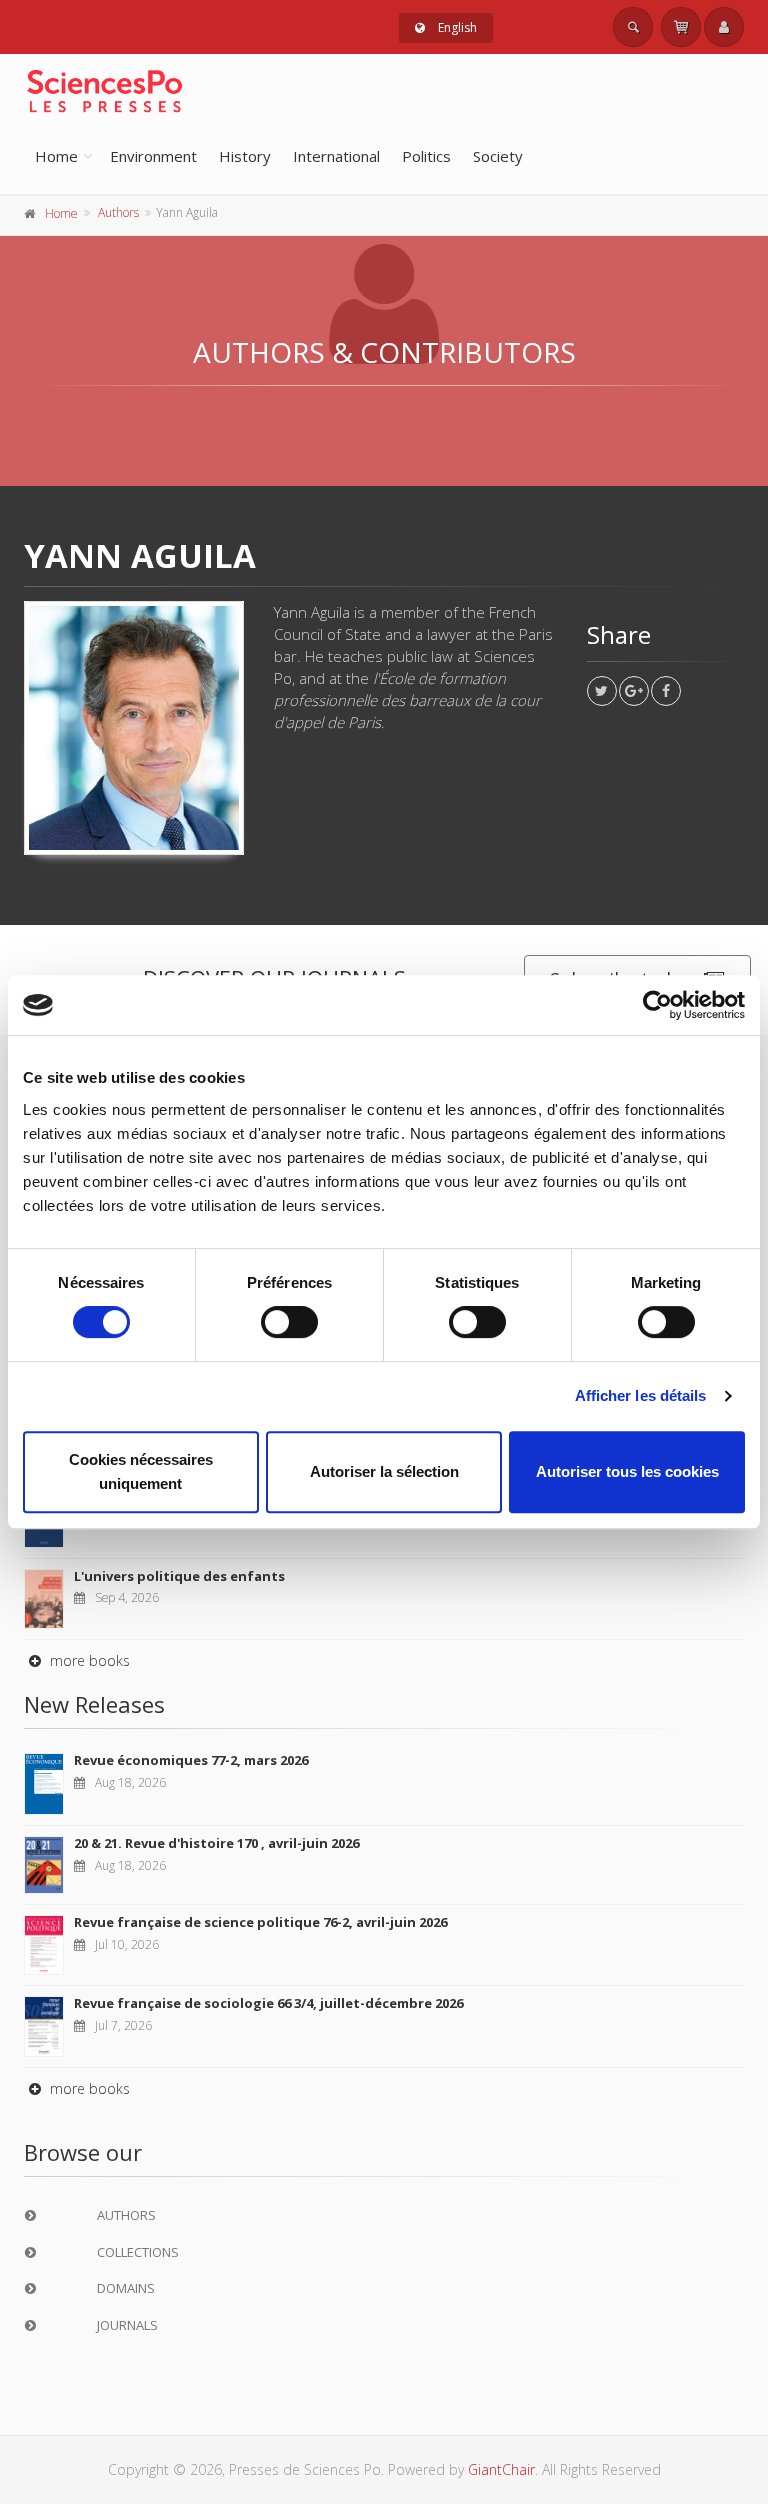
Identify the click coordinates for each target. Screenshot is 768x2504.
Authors (118, 212)
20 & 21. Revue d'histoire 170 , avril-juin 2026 (216, 1843)
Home (56, 156)
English (456, 27)
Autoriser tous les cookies (627, 1471)
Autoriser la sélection (384, 1471)
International (336, 156)
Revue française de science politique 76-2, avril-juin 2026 (260, 1922)
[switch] (289, 1322)
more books (88, 1660)
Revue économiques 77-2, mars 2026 (191, 1760)
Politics (426, 156)
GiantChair (501, 2469)
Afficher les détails (641, 1395)
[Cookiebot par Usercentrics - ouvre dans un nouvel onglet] (657, 1005)
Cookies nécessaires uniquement (141, 1471)
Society (498, 156)
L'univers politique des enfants (179, 1576)
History (245, 156)
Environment (153, 156)
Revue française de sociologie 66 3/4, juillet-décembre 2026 (268, 2003)
